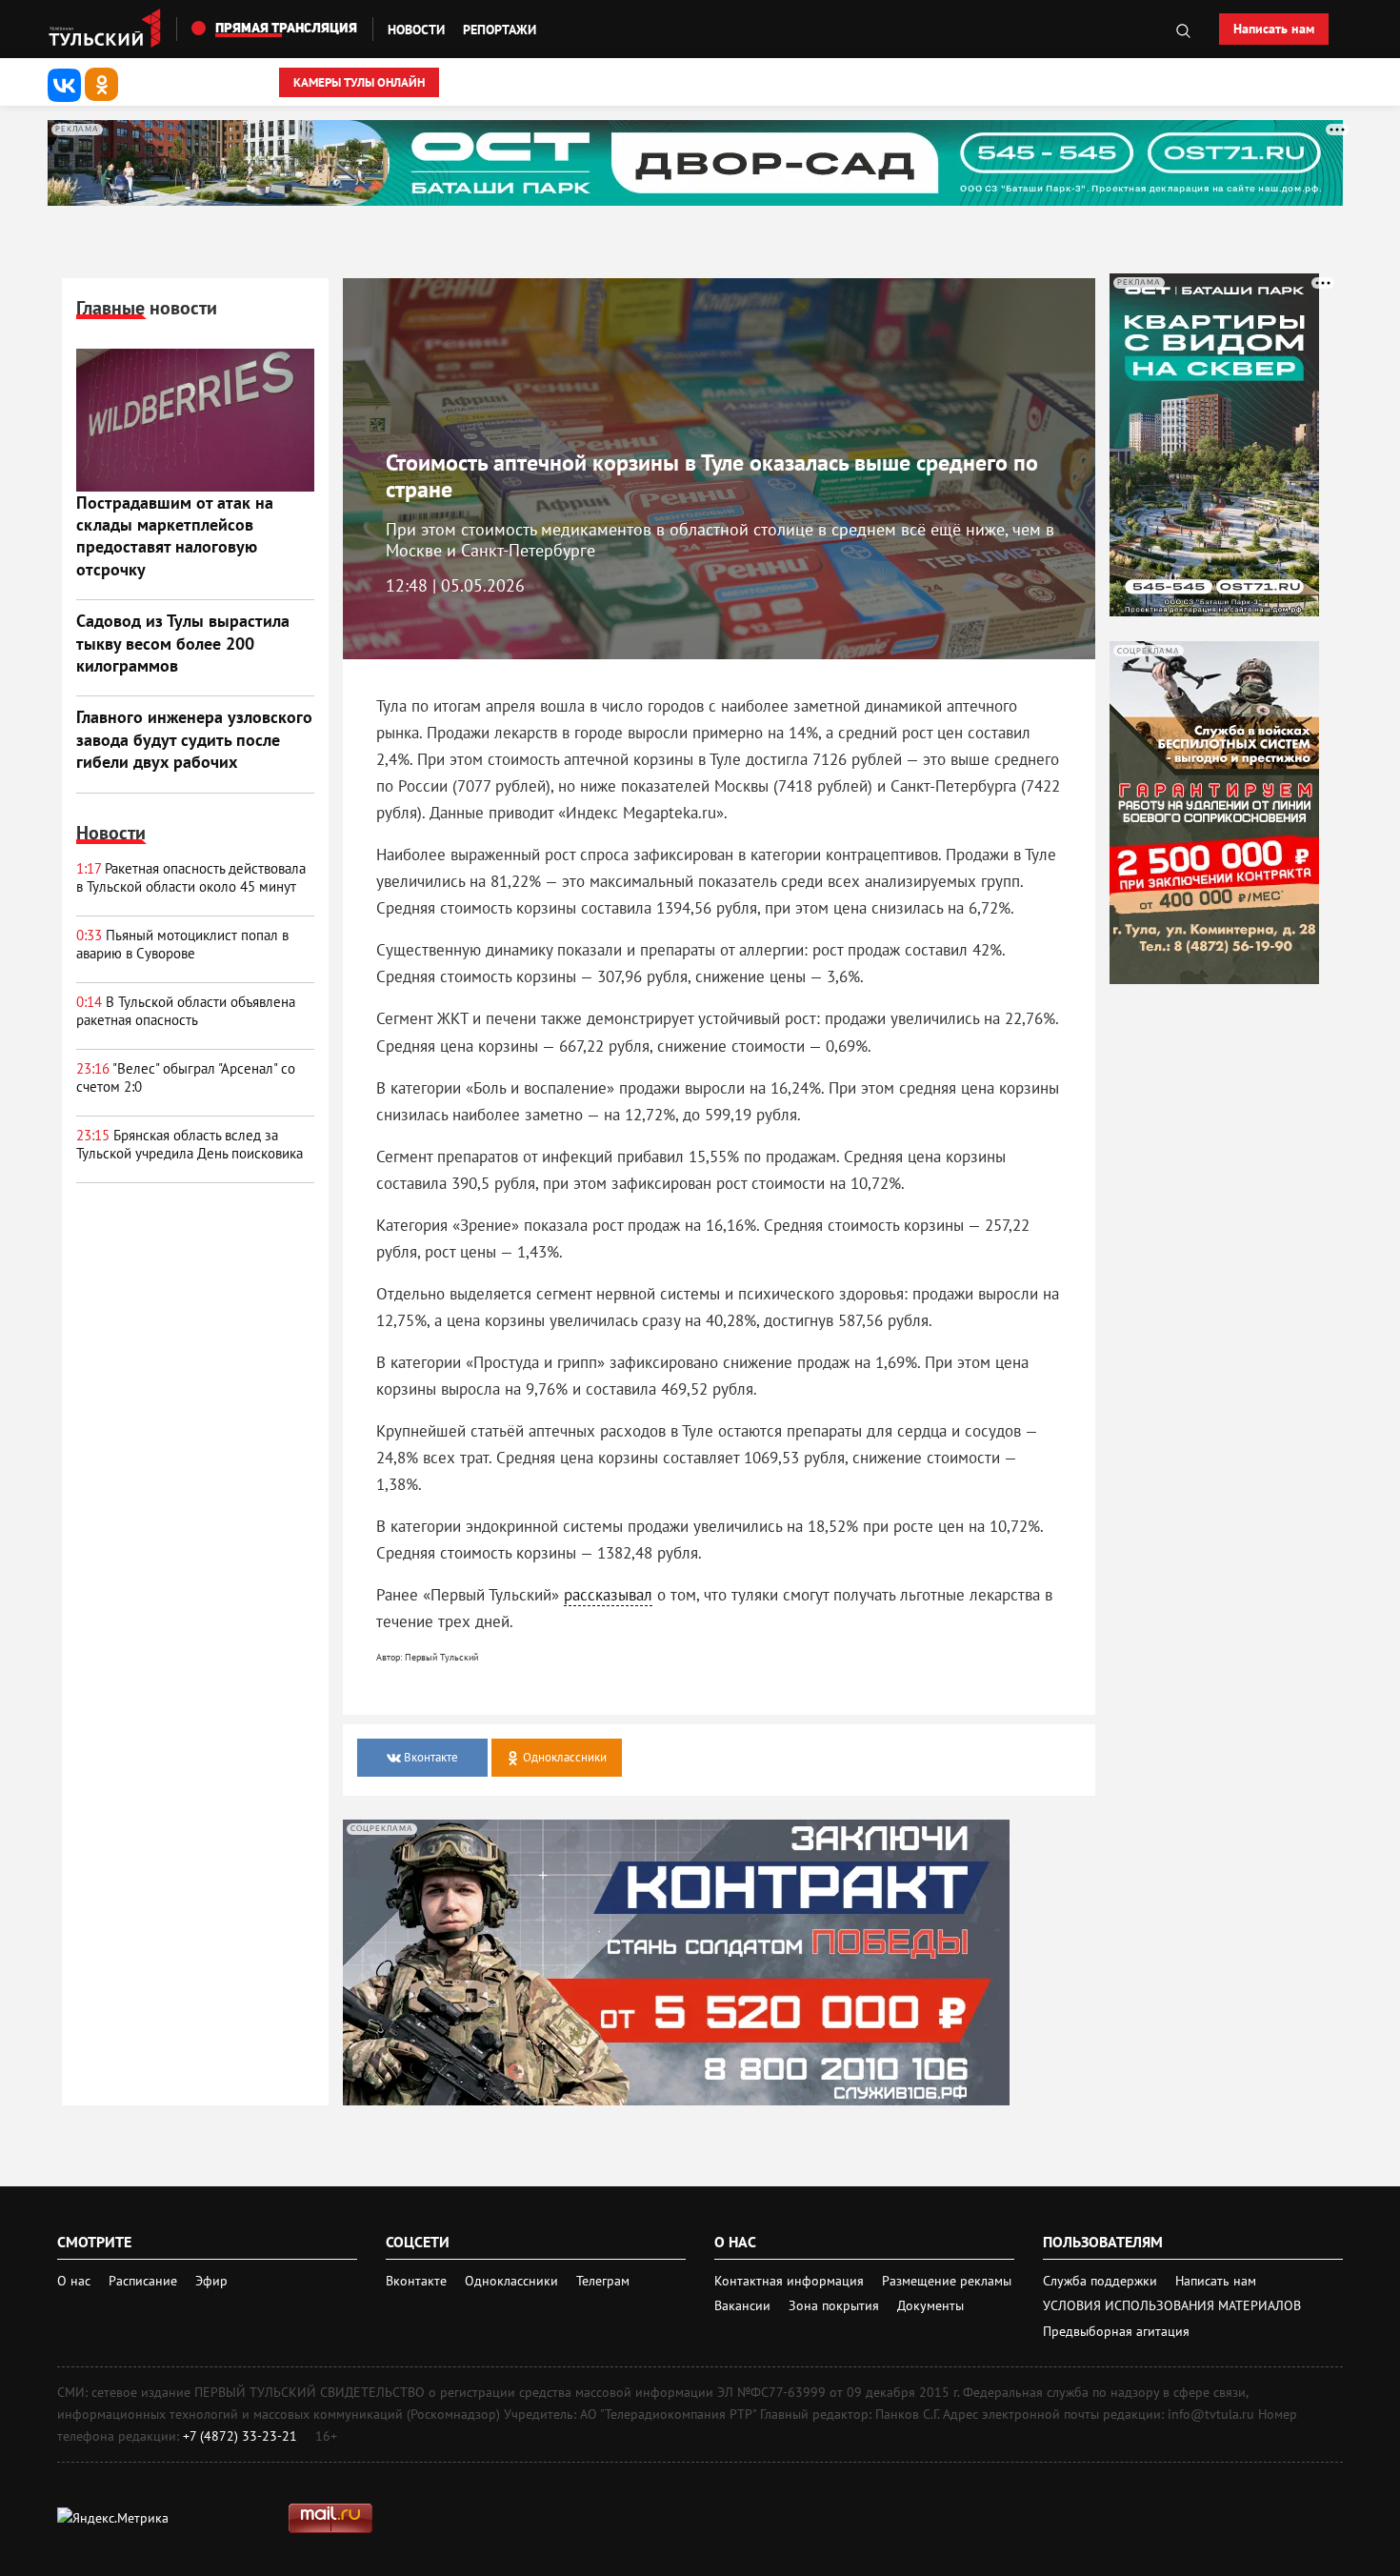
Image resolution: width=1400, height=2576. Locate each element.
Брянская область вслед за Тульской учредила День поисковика (190, 1145)
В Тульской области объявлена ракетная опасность (186, 1011)
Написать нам (1274, 29)
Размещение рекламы (947, 2281)
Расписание (143, 2281)
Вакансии (744, 2305)
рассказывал (608, 1595)
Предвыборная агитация (1116, 2331)
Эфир (211, 2281)
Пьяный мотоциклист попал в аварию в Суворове (182, 945)
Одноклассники (513, 2281)
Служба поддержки (1102, 2281)
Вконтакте (418, 2281)
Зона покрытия (834, 2305)
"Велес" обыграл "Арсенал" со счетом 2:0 (186, 1078)
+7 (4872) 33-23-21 (240, 2436)
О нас (74, 2281)
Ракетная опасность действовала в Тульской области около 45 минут (191, 878)
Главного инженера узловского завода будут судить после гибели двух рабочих (194, 739)
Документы (930, 2305)
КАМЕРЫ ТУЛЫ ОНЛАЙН (359, 82)
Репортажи (500, 30)
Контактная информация (791, 2281)
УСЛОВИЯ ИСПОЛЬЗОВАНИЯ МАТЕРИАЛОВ (1172, 2305)
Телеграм (603, 2281)
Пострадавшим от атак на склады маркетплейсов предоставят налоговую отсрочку (175, 536)
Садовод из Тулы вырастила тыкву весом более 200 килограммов (183, 643)
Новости (416, 30)
